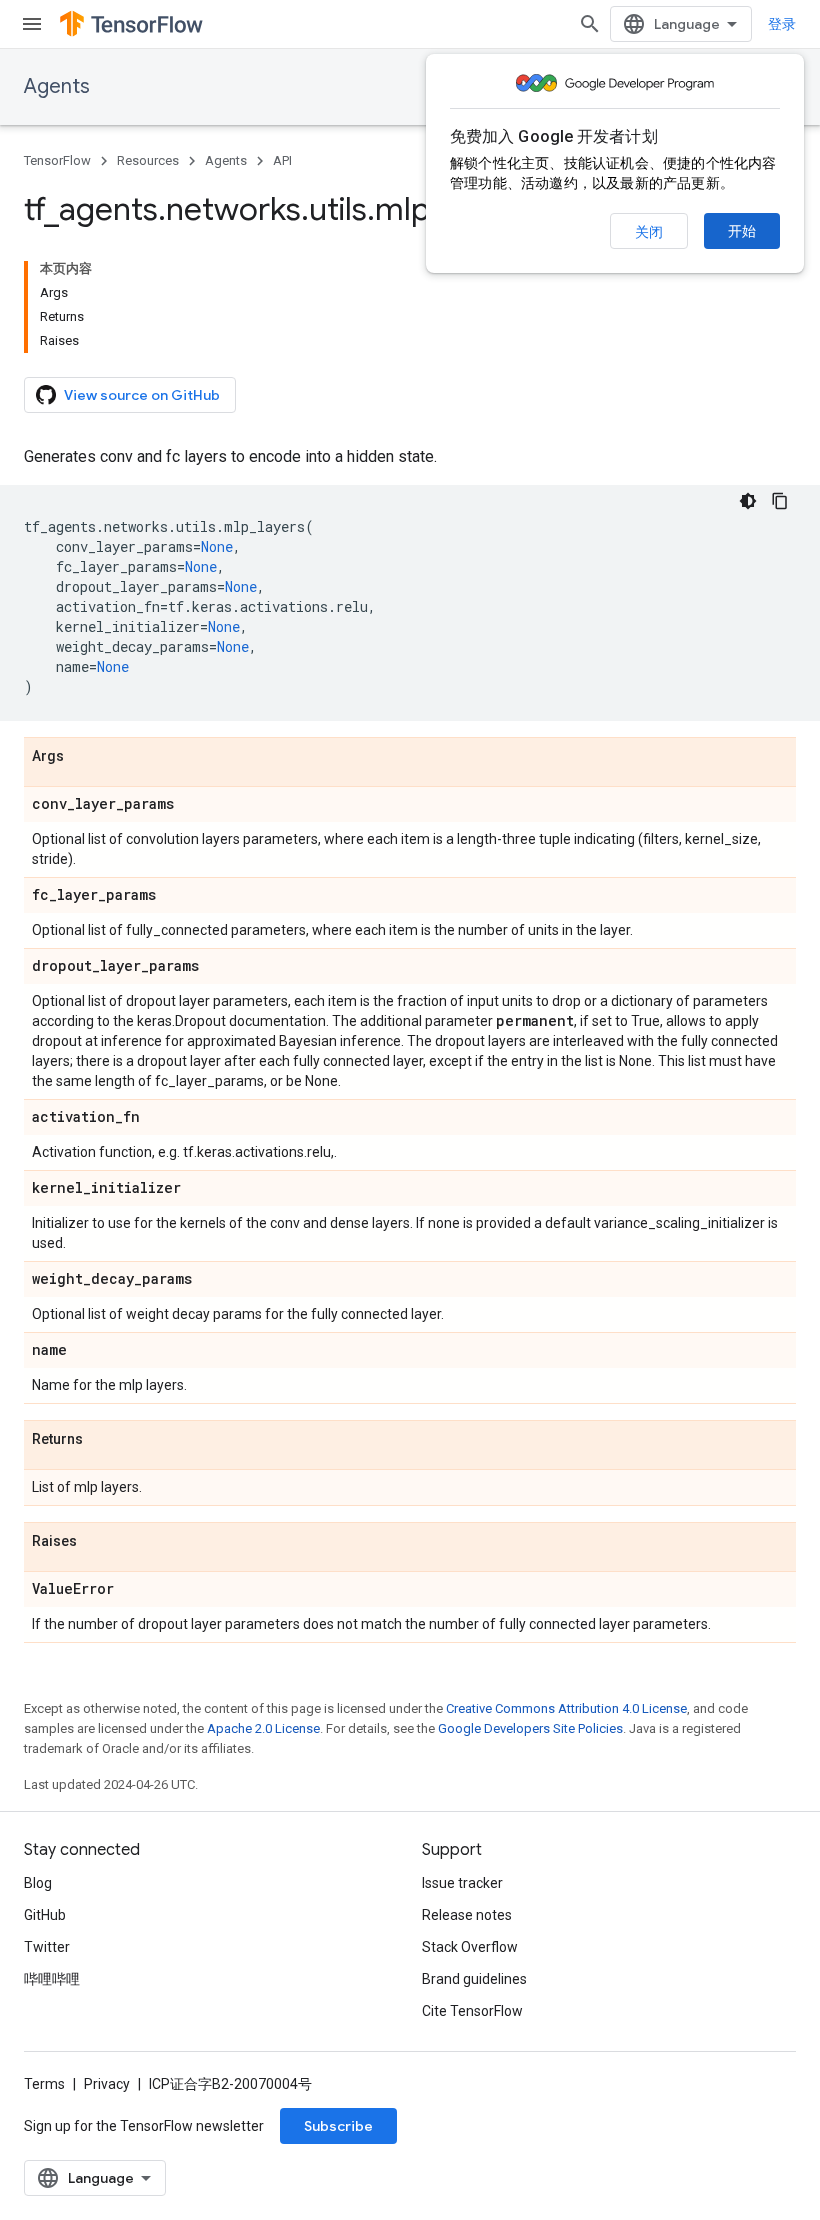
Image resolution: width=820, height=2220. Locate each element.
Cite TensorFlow (472, 2011)
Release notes (467, 1915)
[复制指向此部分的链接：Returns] (103, 1440)
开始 (742, 231)
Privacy (107, 2084)
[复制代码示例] (780, 501)
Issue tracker (462, 1883)
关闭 (649, 232)
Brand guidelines (474, 1979)
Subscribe (338, 2126)
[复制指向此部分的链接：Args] (84, 757)
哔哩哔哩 (52, 1979)
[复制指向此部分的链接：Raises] (97, 1542)
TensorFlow (57, 160)
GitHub (45, 1915)
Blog (38, 1883)
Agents (57, 86)
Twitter (47, 1947)
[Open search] (590, 24)
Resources (148, 160)
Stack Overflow (470, 1947)
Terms (44, 2084)
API (282, 160)
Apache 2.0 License (263, 1728)
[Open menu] (32, 24)
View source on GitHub (142, 395)
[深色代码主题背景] (748, 501)
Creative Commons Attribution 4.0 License (566, 1708)
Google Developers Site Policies (530, 1728)
